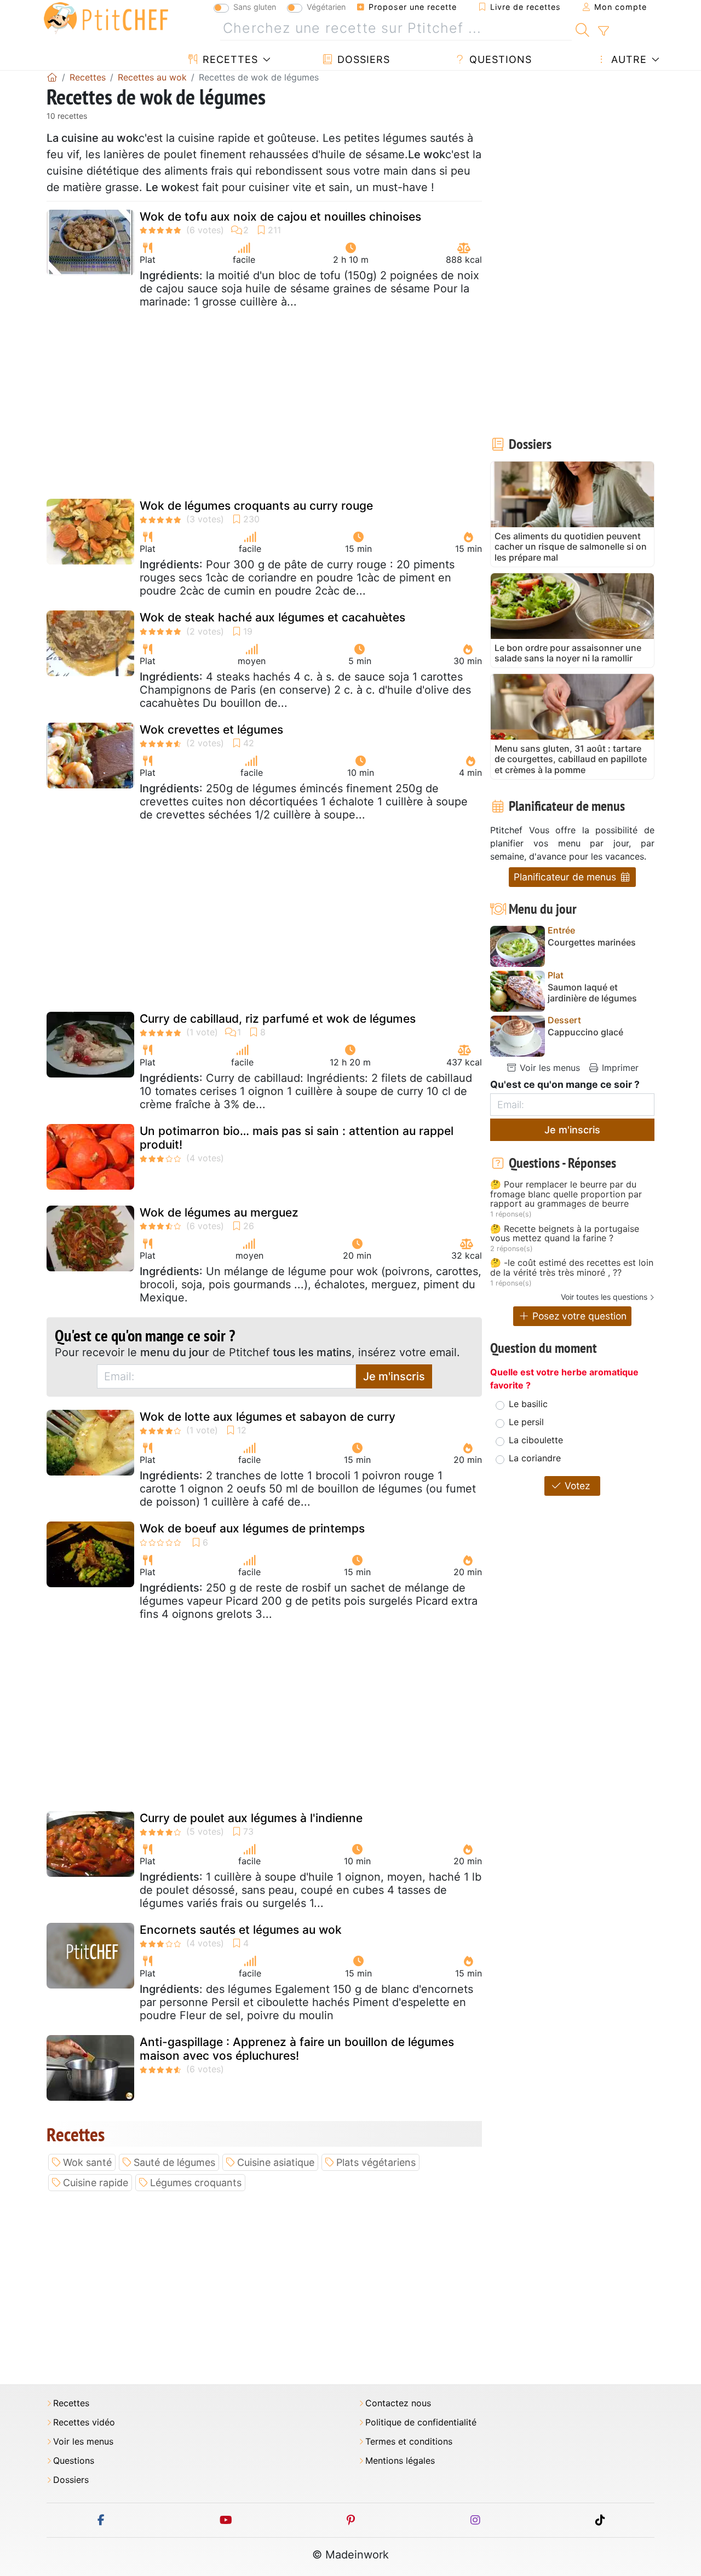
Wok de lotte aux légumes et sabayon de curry (268, 1417)
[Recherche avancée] (603, 31)
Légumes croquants (196, 2183)
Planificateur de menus (566, 877)
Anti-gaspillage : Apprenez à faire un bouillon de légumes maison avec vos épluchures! (297, 2049)
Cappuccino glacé (585, 1032)
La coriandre (535, 1458)
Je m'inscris (394, 1376)
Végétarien (326, 7)
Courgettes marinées (592, 943)
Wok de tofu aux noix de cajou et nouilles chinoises (280, 217)
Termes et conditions (409, 2442)
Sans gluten (255, 7)
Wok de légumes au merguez (219, 1212)
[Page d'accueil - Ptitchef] (52, 77)
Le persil (526, 1422)
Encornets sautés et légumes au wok (241, 1930)
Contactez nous (398, 2403)
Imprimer (619, 1068)
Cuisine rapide (96, 2183)
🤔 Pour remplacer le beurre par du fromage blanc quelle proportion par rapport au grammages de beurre (566, 1194)
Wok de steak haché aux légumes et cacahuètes (272, 617)
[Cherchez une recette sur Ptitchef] (582, 28)
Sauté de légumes (174, 2162)
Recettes (229, 59)
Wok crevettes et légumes (211, 730)
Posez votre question (578, 1316)
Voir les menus (548, 1068)
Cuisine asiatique (276, 2162)
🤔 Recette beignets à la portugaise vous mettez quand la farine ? (565, 1234)
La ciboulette (536, 1440)
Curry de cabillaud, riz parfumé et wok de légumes (278, 1019)
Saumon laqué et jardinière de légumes (592, 993)
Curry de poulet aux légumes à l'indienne (251, 1818)
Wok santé (87, 2162)
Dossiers (362, 59)
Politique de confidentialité (421, 2422)
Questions (499, 59)
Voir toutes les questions (604, 1297)
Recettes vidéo (84, 2422)
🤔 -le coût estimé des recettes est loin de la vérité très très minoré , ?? (572, 1268)
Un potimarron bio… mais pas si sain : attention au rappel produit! (297, 1138)
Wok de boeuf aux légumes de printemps (252, 1528)
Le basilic (528, 1404)
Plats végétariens (376, 2162)
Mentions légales (400, 2461)
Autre (627, 59)
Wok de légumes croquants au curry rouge (256, 506)
